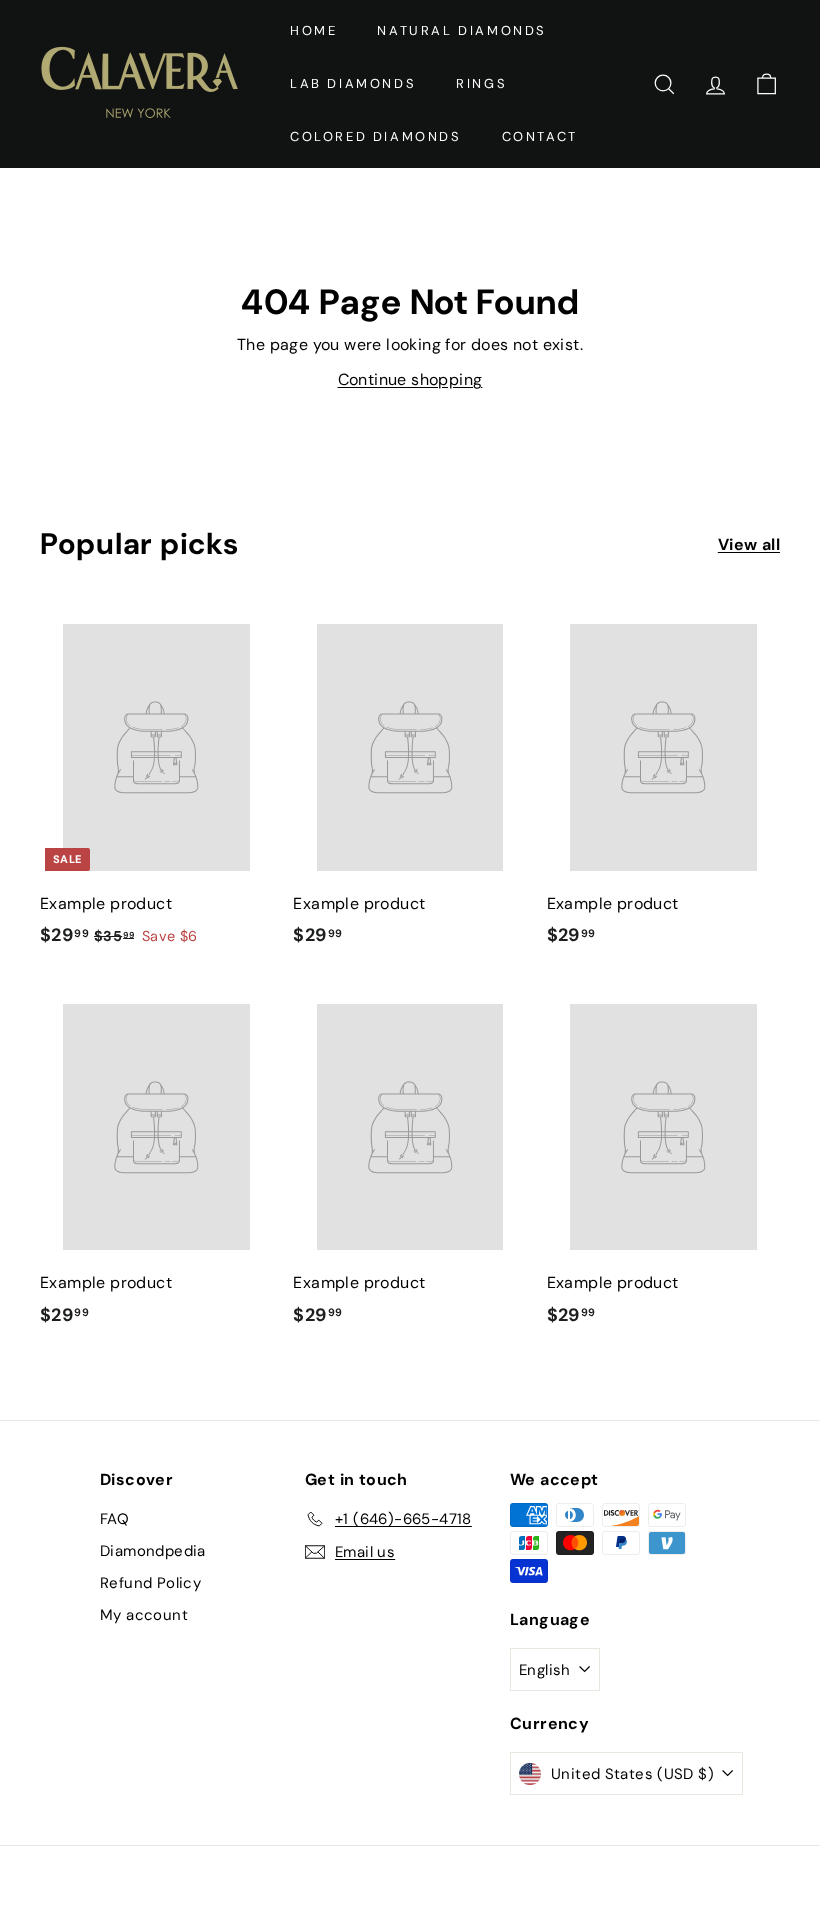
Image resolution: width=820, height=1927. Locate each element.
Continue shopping (410, 379)
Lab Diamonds (353, 83)
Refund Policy (150, 1583)
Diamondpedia (153, 1551)
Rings (481, 83)
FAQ (114, 1519)
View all (749, 544)
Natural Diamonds (462, 30)
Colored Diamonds (376, 136)
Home (313, 30)
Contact (540, 136)
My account (144, 1615)
